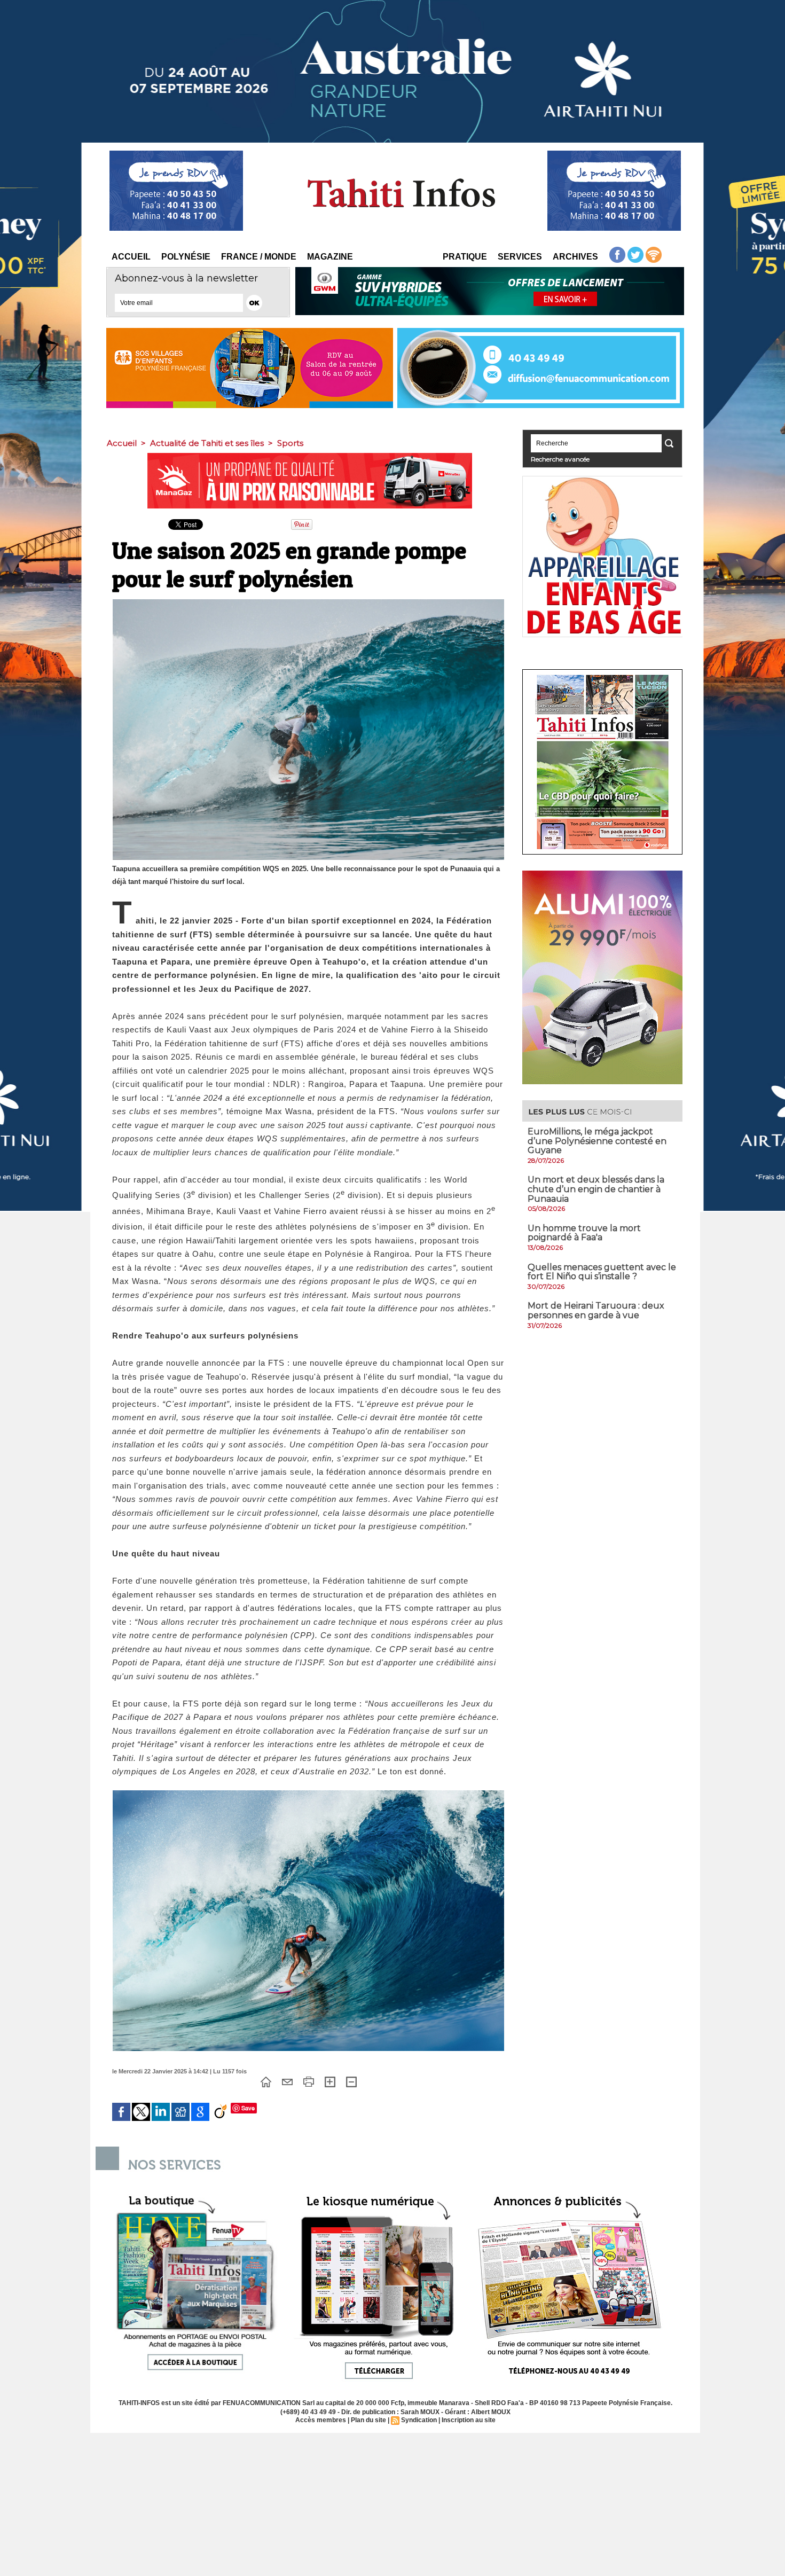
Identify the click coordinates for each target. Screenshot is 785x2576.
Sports (290, 443)
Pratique (465, 257)
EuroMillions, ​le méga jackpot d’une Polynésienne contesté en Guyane (597, 1141)
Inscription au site (469, 2420)
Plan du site (368, 2420)
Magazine (330, 257)
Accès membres (321, 2420)
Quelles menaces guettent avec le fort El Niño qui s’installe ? (602, 1272)
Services (520, 257)
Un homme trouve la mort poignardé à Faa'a (584, 1233)
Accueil (131, 257)
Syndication (419, 2420)
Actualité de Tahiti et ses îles (207, 443)
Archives (575, 257)
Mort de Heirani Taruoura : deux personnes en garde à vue (596, 1310)
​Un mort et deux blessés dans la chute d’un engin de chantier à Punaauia (596, 1189)
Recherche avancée (560, 459)
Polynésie (186, 257)
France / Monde (259, 257)
